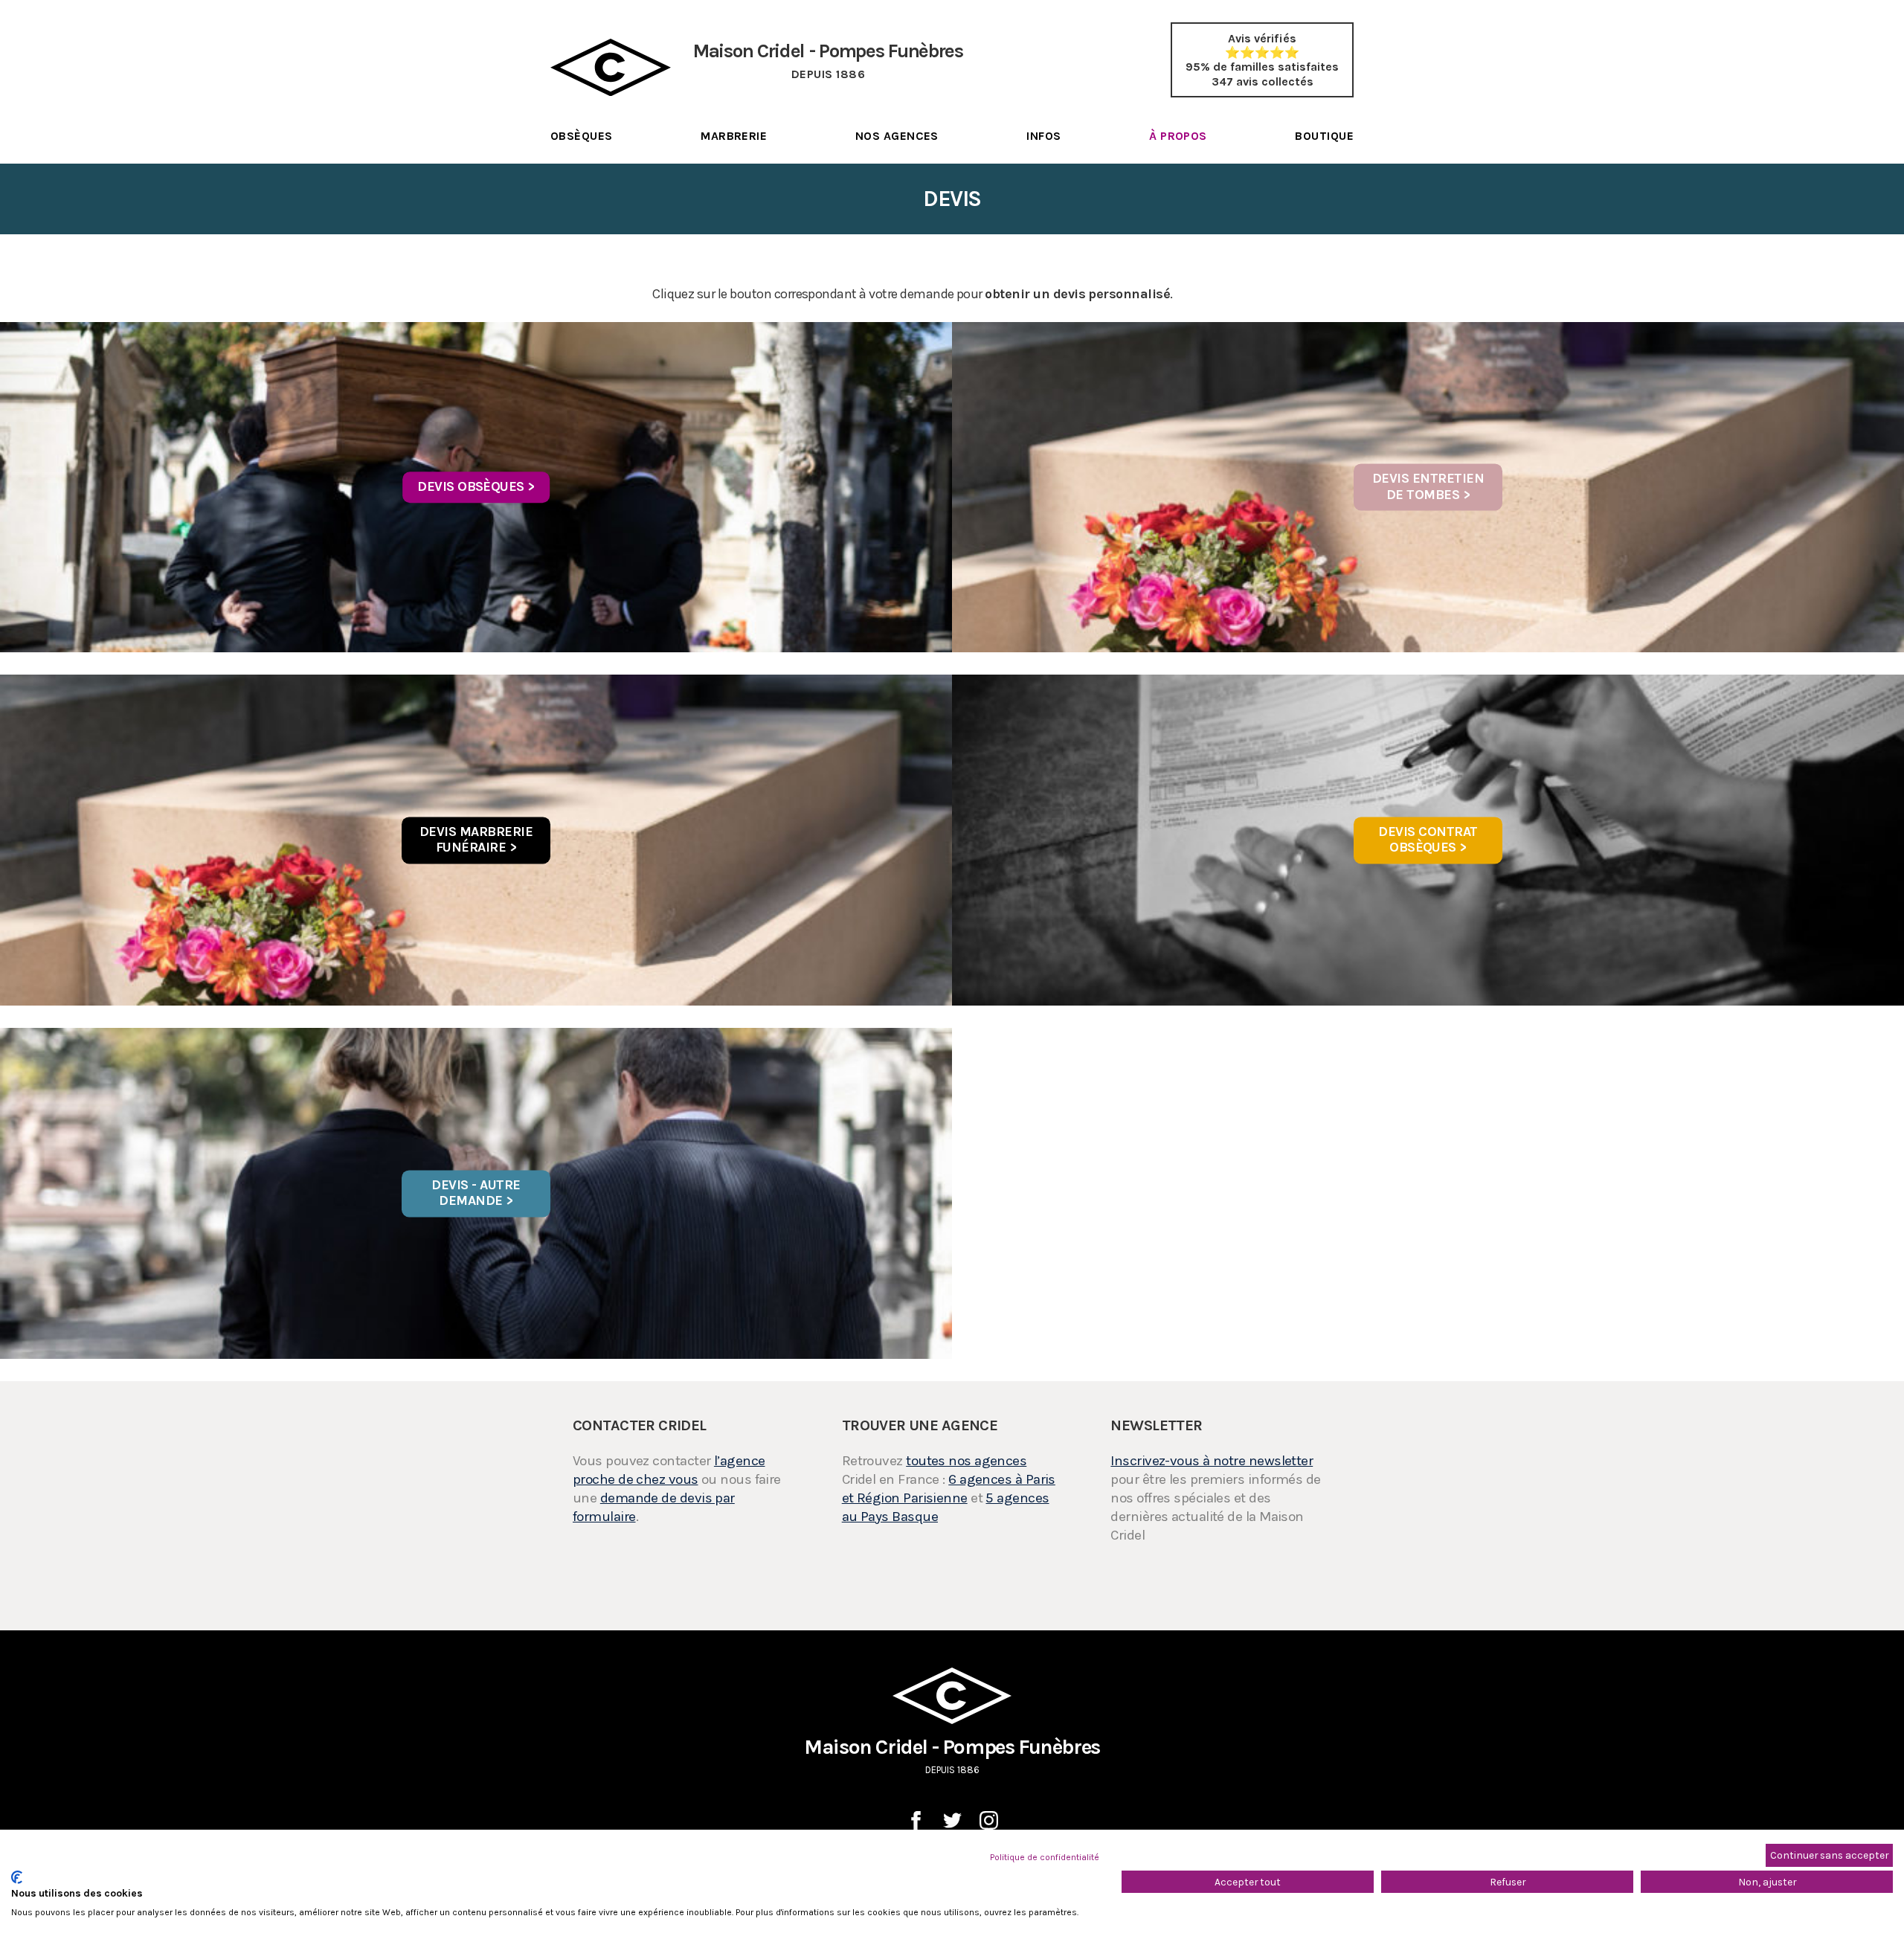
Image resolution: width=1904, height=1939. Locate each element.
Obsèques (582, 136)
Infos (1043, 136)
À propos (1178, 136)
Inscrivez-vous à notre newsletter (1212, 1461)
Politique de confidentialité (1045, 1857)
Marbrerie (734, 136)
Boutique (1324, 136)
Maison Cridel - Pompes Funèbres (952, 1755)
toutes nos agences (966, 1461)
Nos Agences (897, 136)
